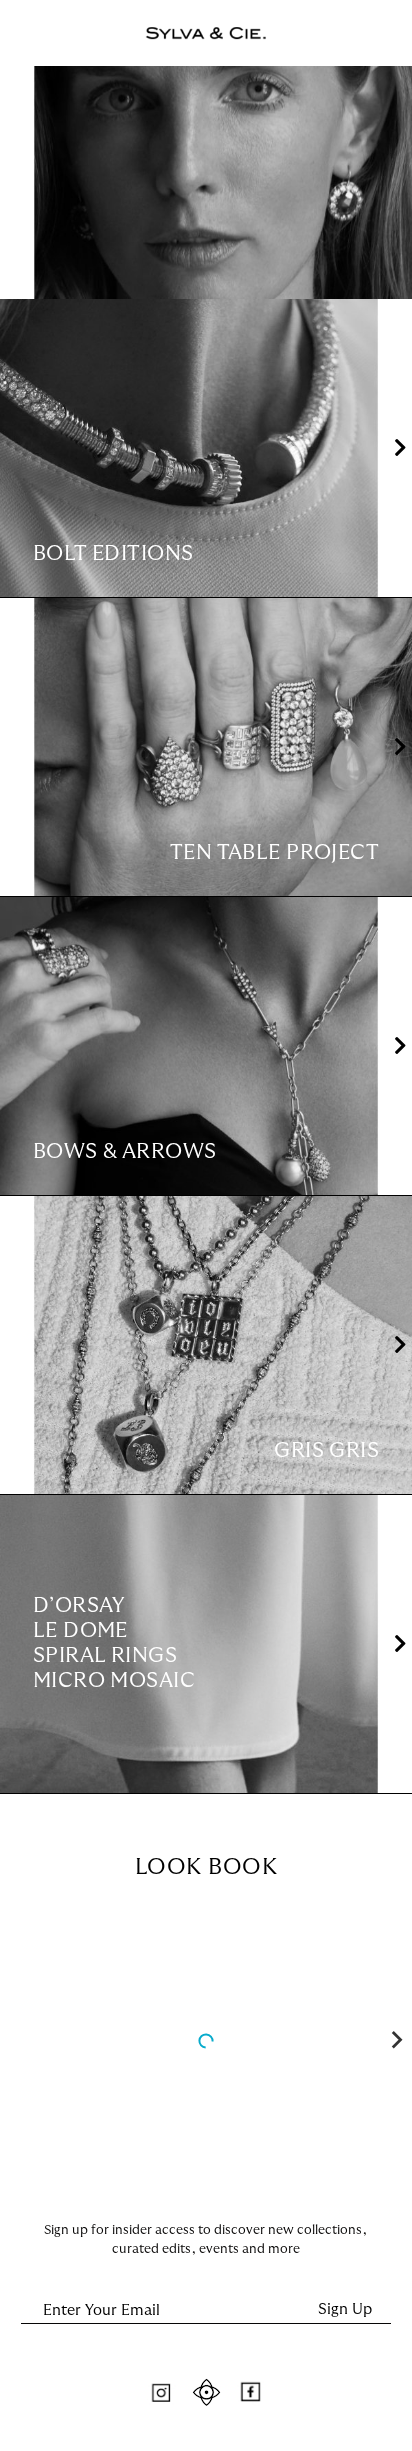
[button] (400, 448)
